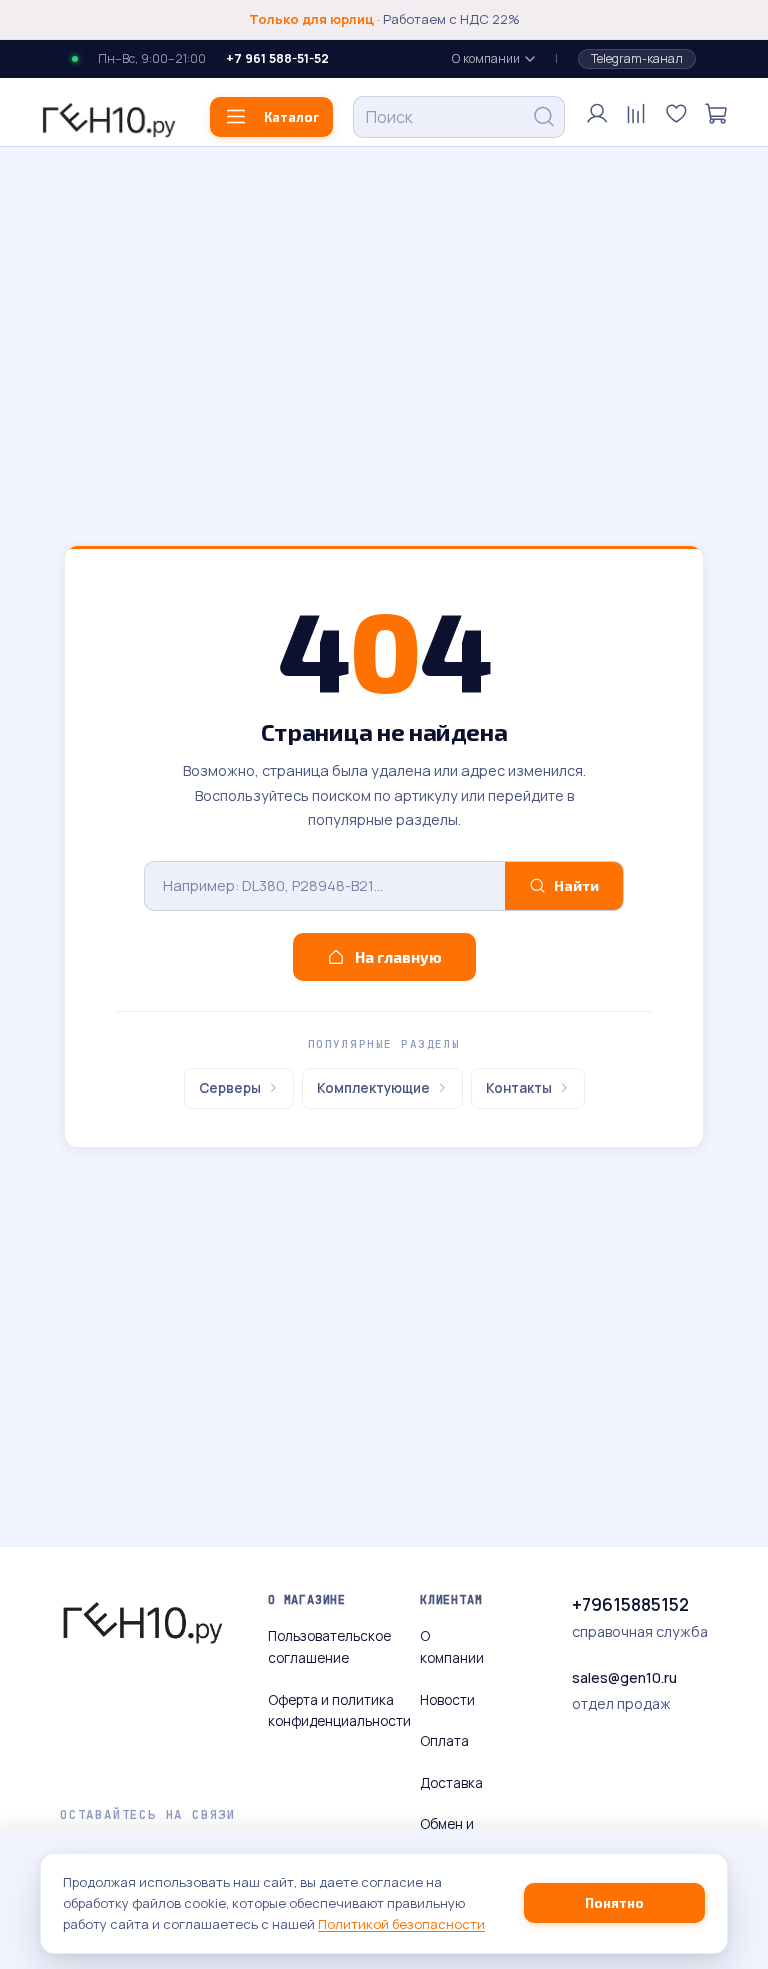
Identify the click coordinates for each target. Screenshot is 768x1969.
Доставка (451, 1783)
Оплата (444, 1741)
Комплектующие (373, 1088)
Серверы (230, 1088)
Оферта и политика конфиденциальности (339, 1711)
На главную (398, 957)
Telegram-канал (637, 58)
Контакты (519, 1088)
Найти (576, 885)
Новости (447, 1700)
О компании (486, 58)
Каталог (292, 117)
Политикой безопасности (401, 1924)
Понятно (614, 1903)
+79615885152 (630, 1604)
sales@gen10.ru (624, 1677)
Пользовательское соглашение (329, 1647)
